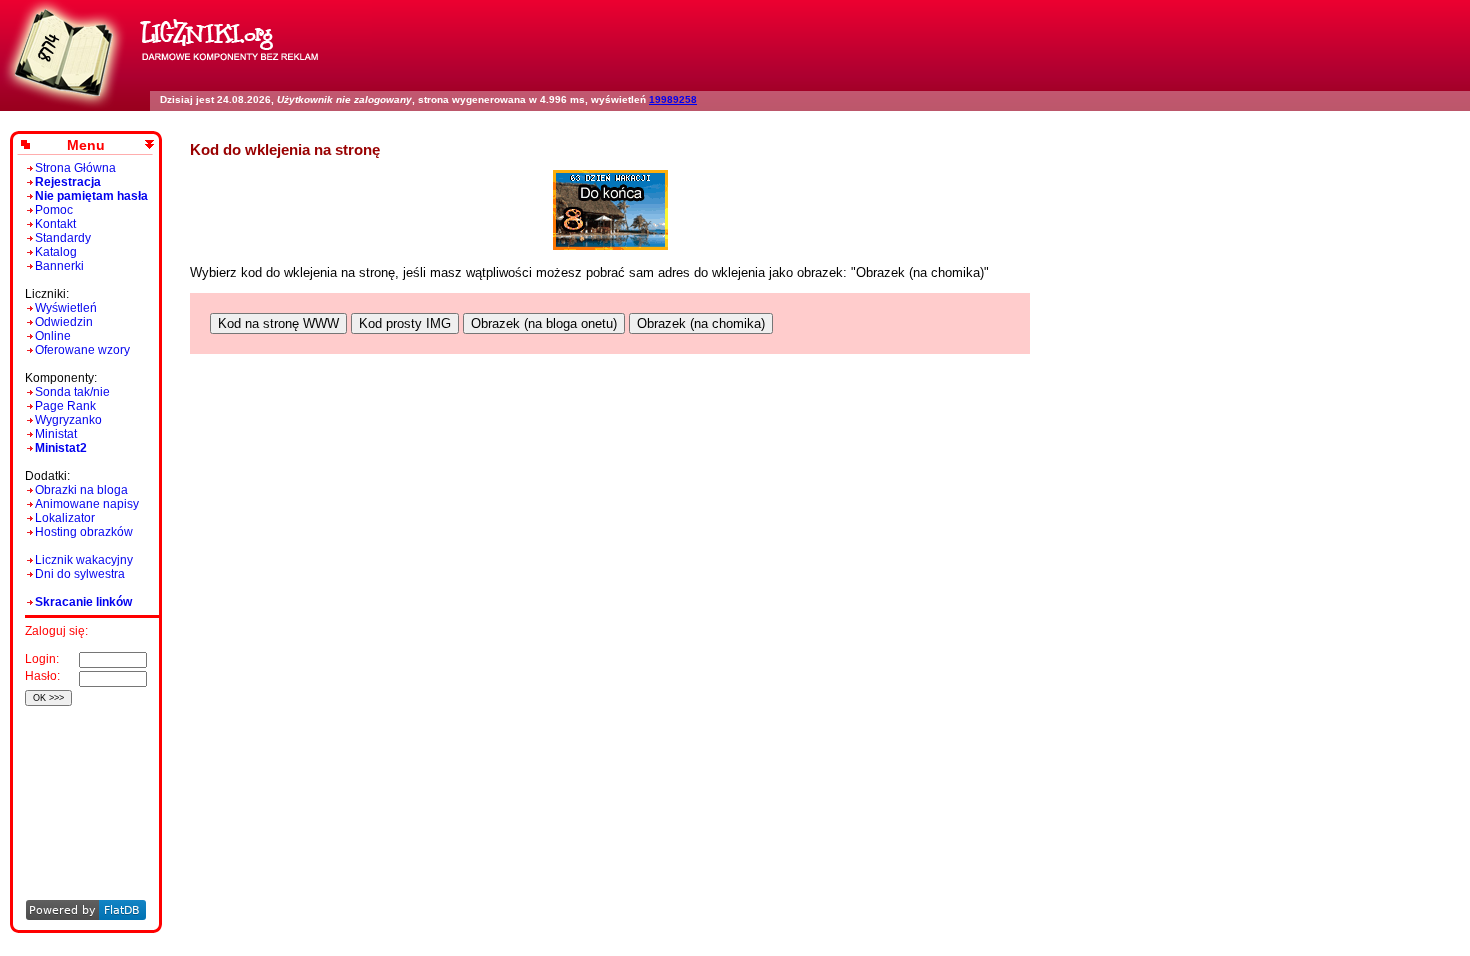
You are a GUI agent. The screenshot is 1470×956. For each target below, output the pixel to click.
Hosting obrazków (84, 532)
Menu (86, 145)
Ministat (56, 434)
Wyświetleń (66, 308)
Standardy (63, 238)
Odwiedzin (64, 322)
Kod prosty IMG (405, 323)
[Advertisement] (82, 775)
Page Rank (65, 406)
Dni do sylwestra (80, 574)
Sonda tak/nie (72, 392)
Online (53, 336)
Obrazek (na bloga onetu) (544, 323)
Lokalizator (65, 518)
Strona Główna (75, 168)
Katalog (56, 252)
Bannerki (59, 266)
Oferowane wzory (82, 350)
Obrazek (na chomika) (701, 323)
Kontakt (55, 224)
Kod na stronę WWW (278, 323)
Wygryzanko (68, 420)
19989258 (673, 99)
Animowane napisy (87, 504)
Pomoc (54, 210)
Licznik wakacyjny (84, 560)
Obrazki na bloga (81, 490)
